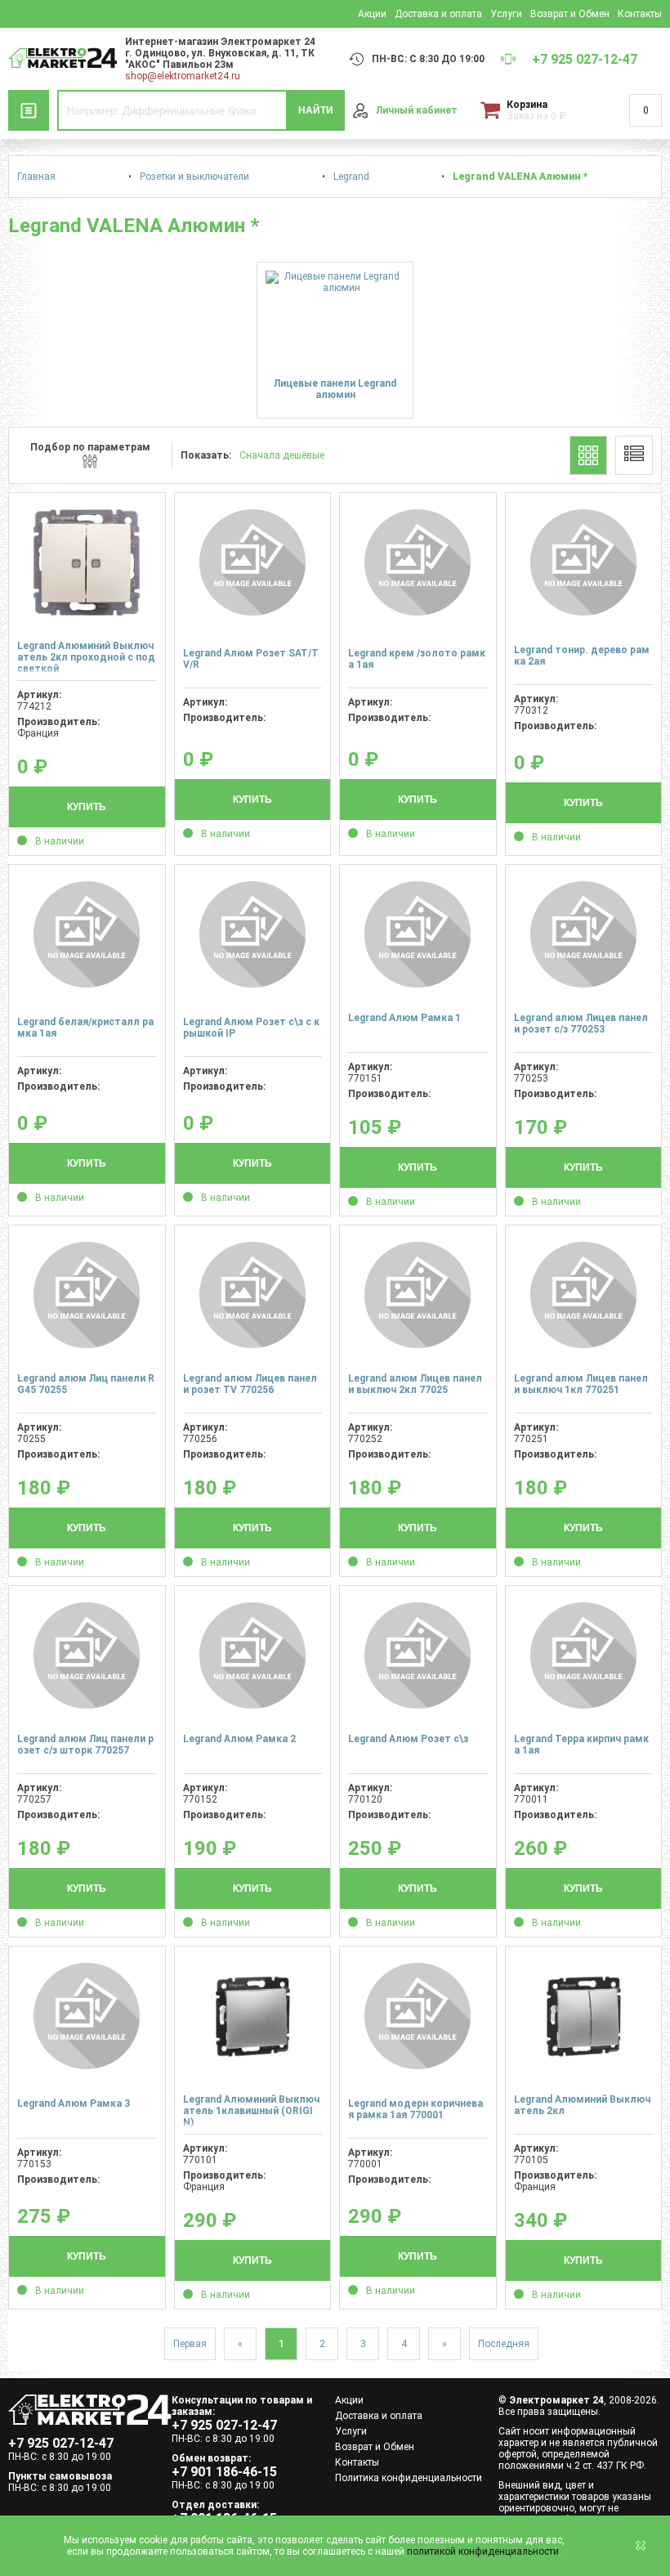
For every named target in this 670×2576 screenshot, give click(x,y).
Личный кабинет (417, 110)
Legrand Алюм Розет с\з (408, 1739)
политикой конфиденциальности (483, 2551)
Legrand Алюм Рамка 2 (239, 1739)
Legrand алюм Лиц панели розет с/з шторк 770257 (85, 1745)
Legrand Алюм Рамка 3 (74, 2103)
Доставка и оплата (438, 14)
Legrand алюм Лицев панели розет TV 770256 (250, 1384)
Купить (87, 807)
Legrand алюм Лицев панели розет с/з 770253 (581, 1024)
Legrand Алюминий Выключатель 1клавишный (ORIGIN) (251, 2111)
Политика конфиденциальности (409, 2478)
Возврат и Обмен (570, 14)
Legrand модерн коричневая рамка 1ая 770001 (415, 2109)
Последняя (504, 2344)
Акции (372, 14)
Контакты (640, 14)
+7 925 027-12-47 (61, 2443)
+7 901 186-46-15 (224, 2472)
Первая (190, 2344)
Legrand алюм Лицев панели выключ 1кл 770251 (581, 1384)
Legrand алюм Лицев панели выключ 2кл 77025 (415, 1384)
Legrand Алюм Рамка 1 (404, 1018)
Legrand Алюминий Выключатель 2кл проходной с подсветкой (86, 657)
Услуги (506, 14)
